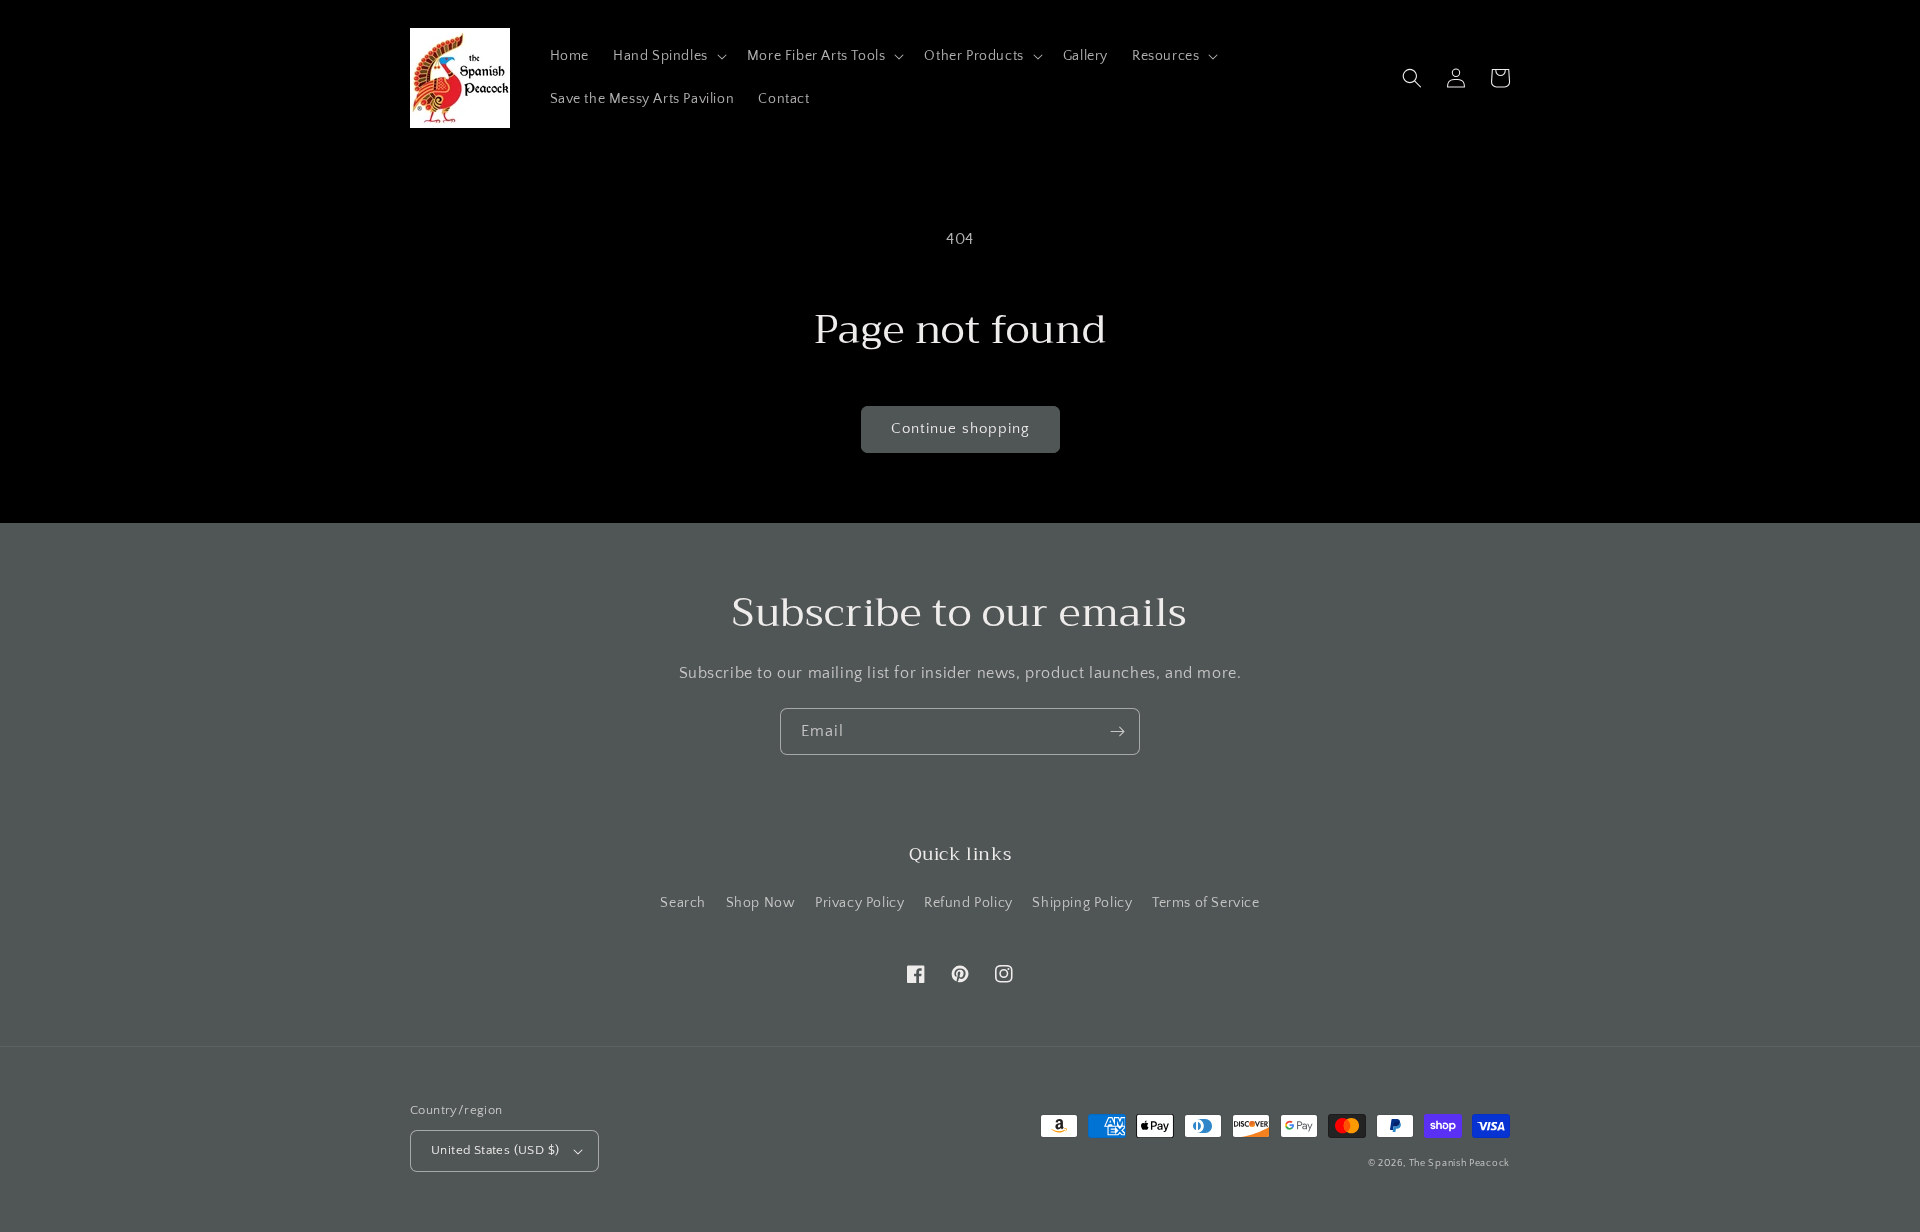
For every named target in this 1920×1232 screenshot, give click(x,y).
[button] (668, 56)
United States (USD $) (495, 1150)
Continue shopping (960, 428)
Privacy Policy (859, 903)
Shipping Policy (1082, 903)
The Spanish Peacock (1459, 1163)
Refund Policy (968, 903)
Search (683, 903)
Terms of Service (1206, 903)
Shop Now (761, 903)
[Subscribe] (1117, 731)
